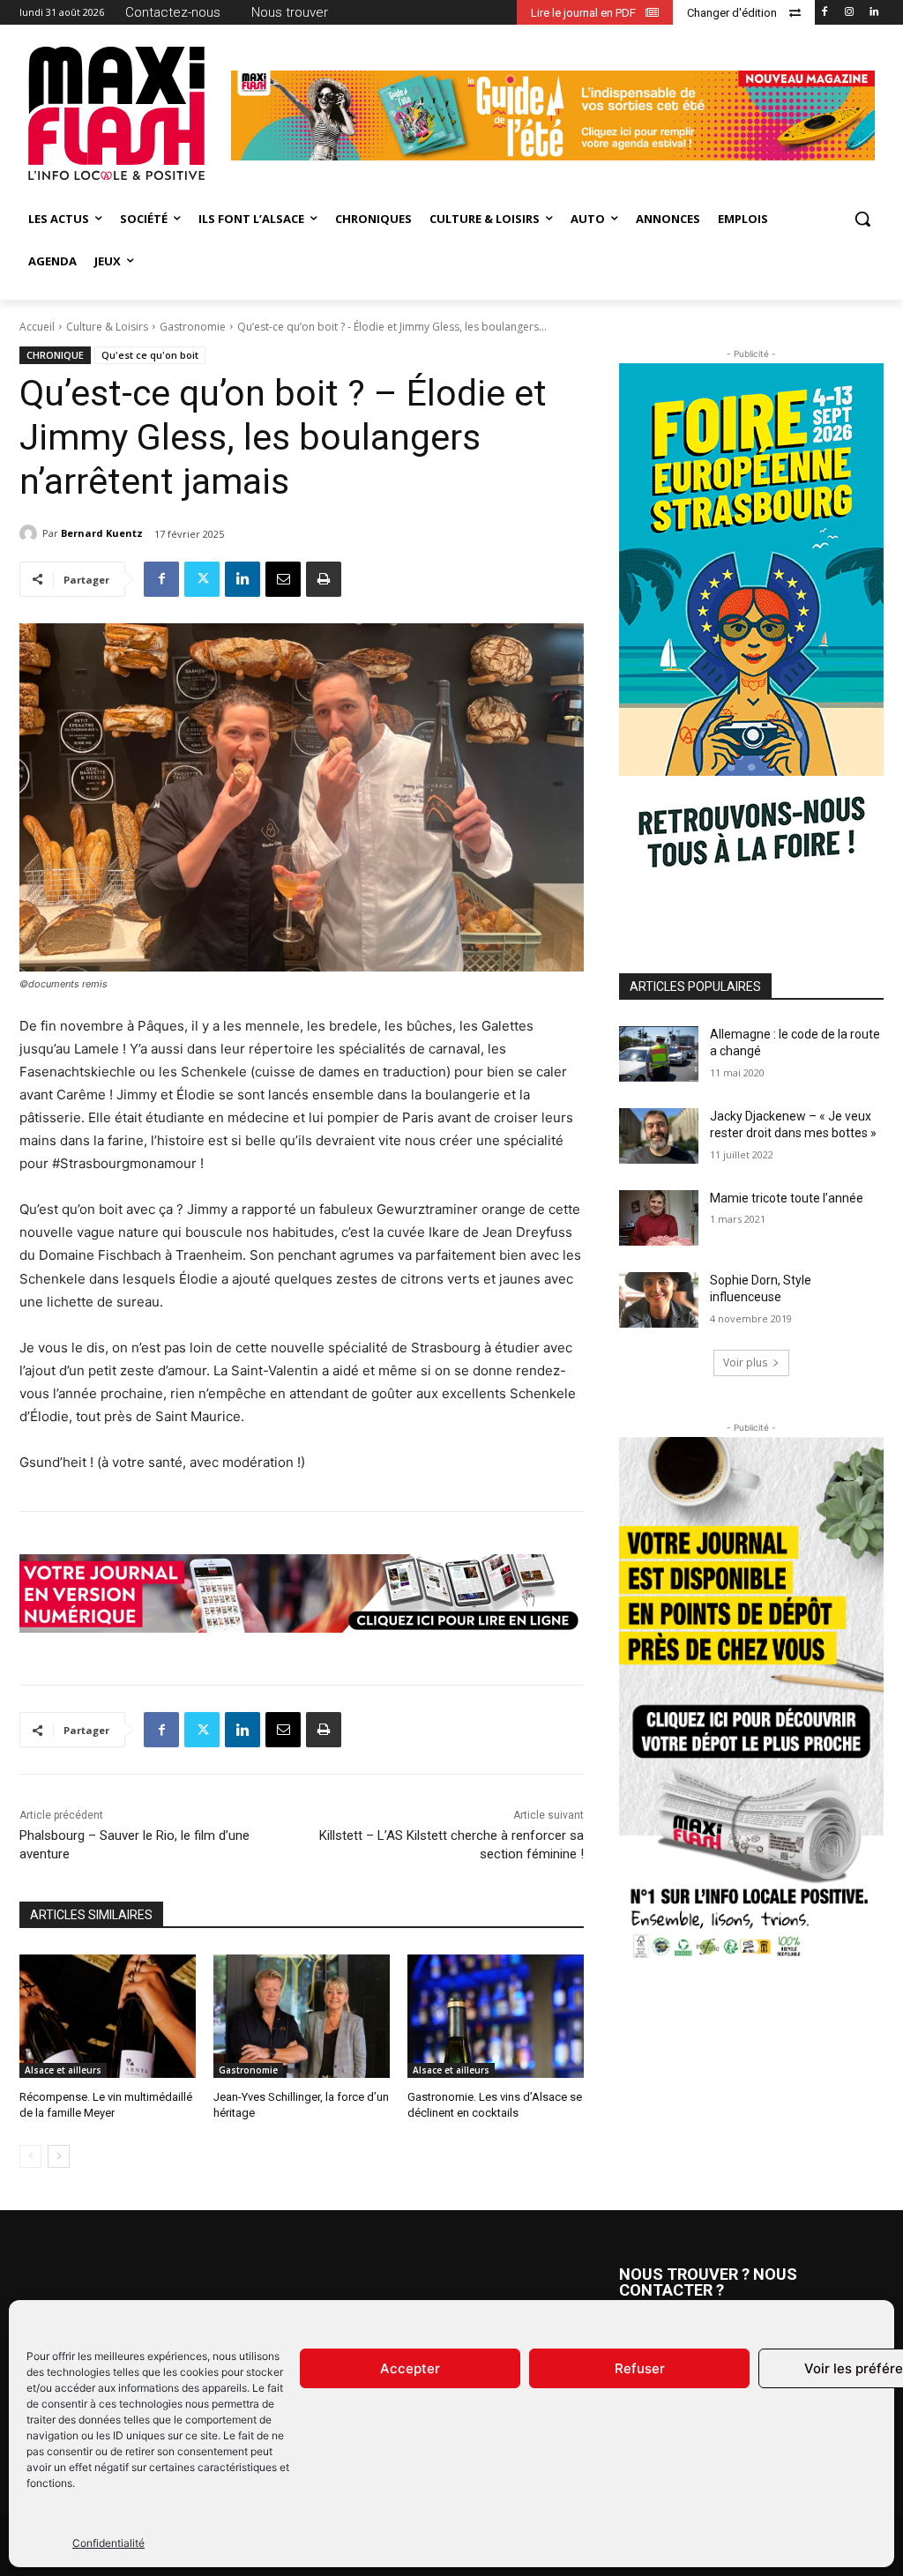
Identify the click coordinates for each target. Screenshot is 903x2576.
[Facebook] (825, 13)
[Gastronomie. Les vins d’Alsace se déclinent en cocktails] (496, 2016)
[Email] (283, 579)
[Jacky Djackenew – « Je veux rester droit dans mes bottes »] (659, 1136)
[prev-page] (30, 2156)
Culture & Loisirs (107, 327)
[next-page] (59, 2156)
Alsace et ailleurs (63, 2070)
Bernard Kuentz (102, 533)
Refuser (640, 2368)
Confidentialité (108, 2543)
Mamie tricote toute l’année (787, 1198)
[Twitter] (202, 579)
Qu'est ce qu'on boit (150, 355)
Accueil (37, 327)
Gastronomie (193, 327)
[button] (862, 219)
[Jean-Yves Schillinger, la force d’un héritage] (302, 2016)
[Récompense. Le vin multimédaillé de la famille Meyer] (108, 2016)
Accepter (410, 2368)
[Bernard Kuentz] (31, 533)
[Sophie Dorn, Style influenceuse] (659, 1300)
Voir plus (745, 1362)
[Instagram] (849, 13)
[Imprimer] (324, 579)
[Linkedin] (873, 13)
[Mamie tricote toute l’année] (659, 1218)
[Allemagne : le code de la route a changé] (659, 1054)
